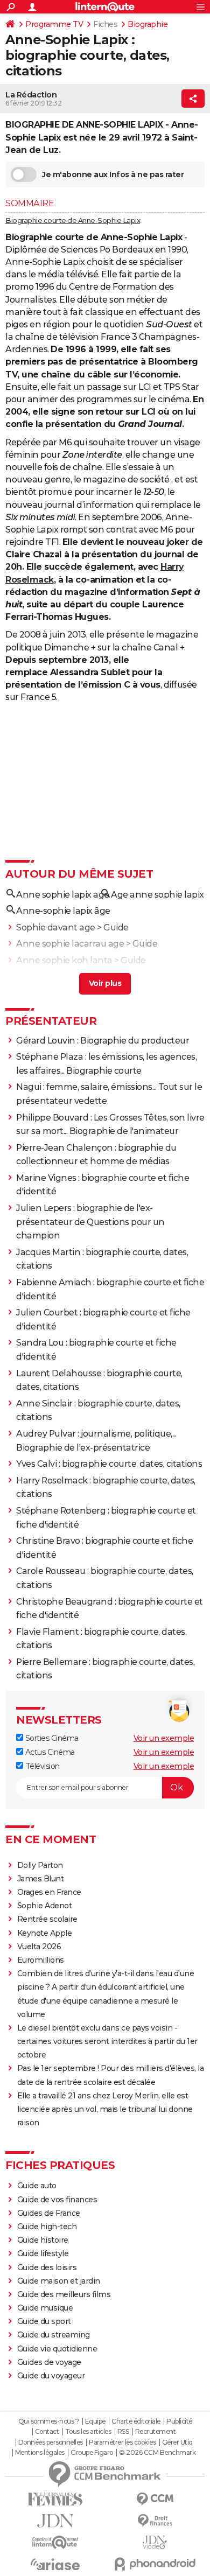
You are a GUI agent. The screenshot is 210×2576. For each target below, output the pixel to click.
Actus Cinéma (49, 1752)
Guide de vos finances (57, 2200)
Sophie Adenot (45, 1906)
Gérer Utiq (177, 2442)
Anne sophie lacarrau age (70, 944)
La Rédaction (31, 95)
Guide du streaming (54, 2335)
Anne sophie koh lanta (64, 960)
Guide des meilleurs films (64, 2294)
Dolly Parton (40, 1865)
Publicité (179, 2421)
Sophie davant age (56, 927)
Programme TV (54, 24)
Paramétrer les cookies (122, 2442)
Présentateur (51, 1021)
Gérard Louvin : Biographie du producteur (103, 1041)
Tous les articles (88, 2432)
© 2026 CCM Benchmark (157, 2453)
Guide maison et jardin (59, 2281)
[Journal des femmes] (55, 2499)
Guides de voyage (49, 2362)
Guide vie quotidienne (57, 2349)
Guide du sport (44, 2321)
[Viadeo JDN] (155, 2542)
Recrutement (156, 2432)
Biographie (148, 24)
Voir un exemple (164, 1738)
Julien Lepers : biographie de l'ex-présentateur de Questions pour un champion (90, 1222)
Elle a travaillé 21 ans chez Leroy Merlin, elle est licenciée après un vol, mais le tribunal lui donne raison (105, 2109)
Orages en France (49, 1892)
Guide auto (37, 2186)
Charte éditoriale (136, 2421)
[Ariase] (55, 2564)
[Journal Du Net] (55, 2521)
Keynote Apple (45, 1933)
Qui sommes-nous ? (49, 2421)
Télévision (41, 1766)
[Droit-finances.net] (155, 2521)
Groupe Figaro (92, 2453)
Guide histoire (43, 2240)
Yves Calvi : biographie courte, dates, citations (109, 1464)
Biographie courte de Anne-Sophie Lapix (73, 220)
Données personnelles (51, 2442)
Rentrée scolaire (47, 1919)
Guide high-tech (47, 2227)
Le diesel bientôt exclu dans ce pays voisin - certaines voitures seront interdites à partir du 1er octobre (107, 2041)
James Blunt (41, 1879)
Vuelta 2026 (39, 1947)
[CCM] (155, 2499)
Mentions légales (40, 2453)
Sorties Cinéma (51, 1738)
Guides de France (49, 2213)
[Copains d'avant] (55, 2542)
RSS (123, 2432)
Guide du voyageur (51, 2376)
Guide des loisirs (47, 2267)
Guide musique (45, 2308)
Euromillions (41, 1960)
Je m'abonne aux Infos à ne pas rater (113, 174)
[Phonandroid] (155, 2564)
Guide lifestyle (43, 2253)
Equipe (95, 2421)
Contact (47, 2432)
